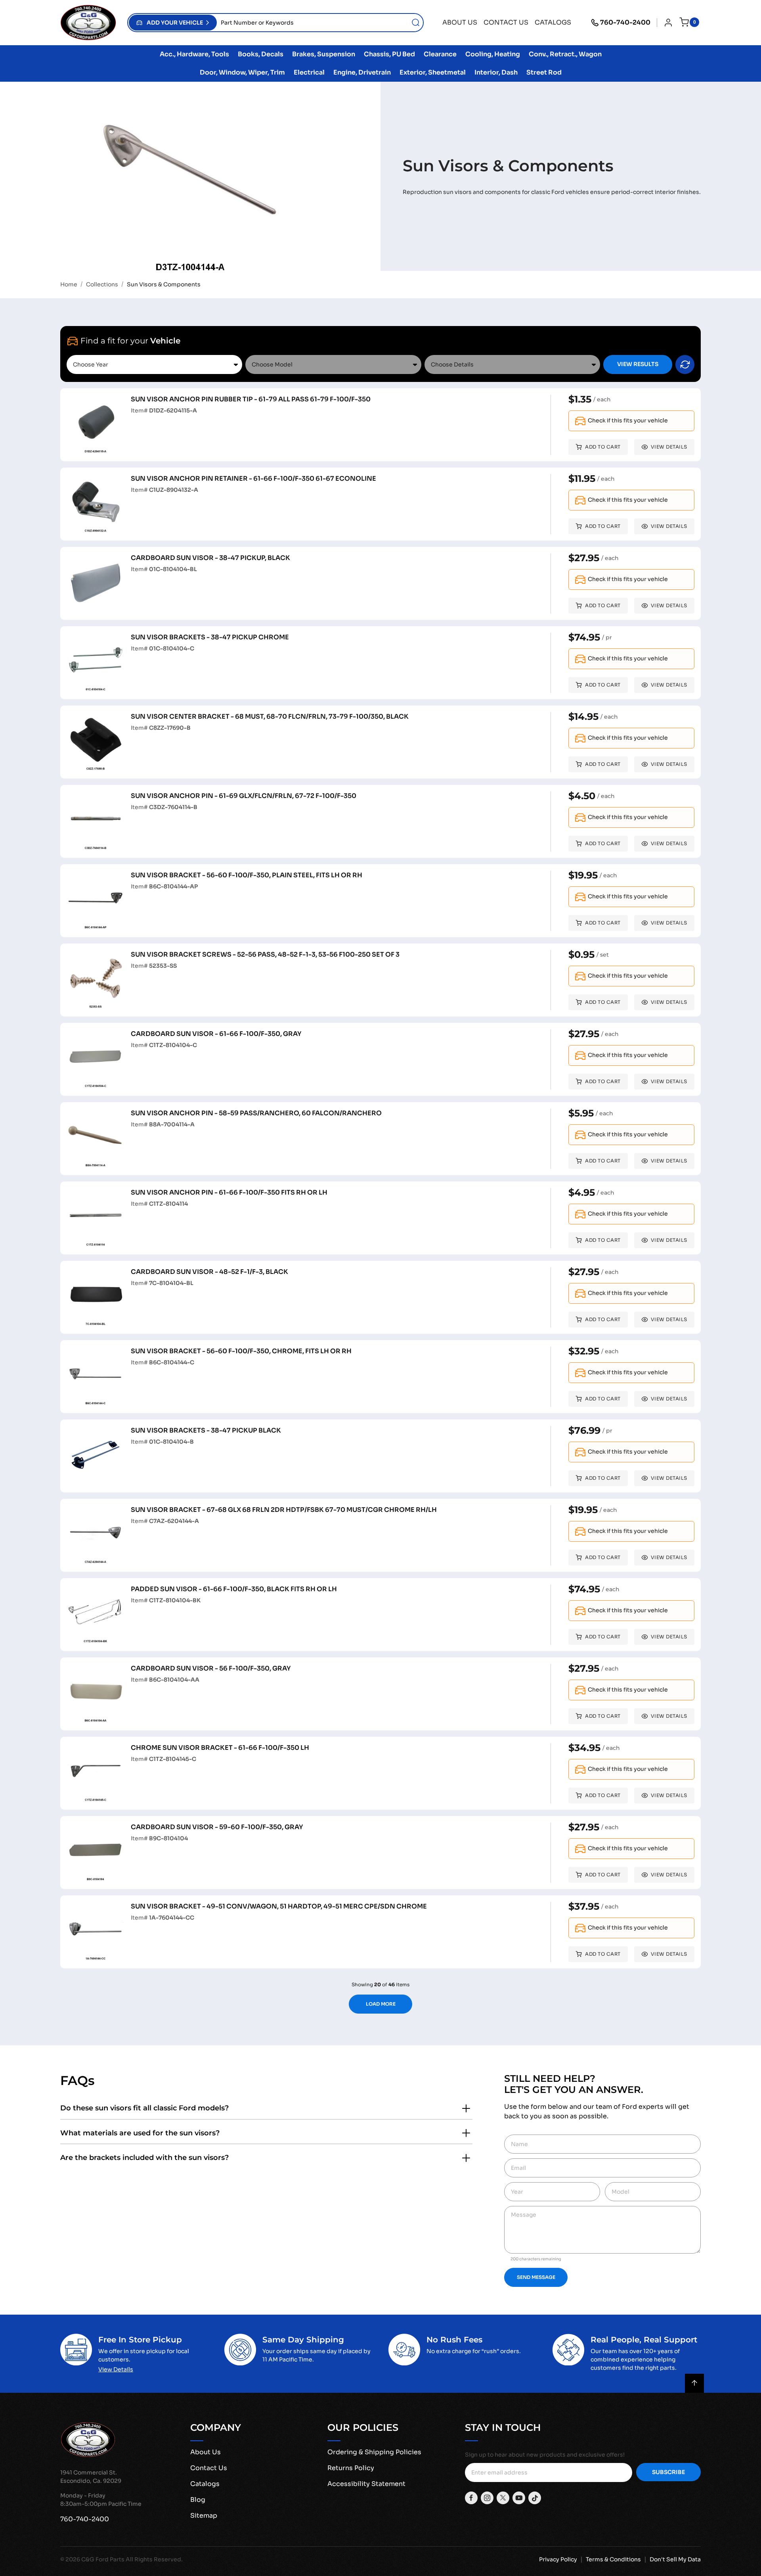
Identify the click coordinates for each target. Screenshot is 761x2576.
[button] (173, 23)
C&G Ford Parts (103, 2559)
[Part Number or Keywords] (416, 23)
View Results (638, 364)
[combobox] (320, 23)
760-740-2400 (625, 22)
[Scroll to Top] (694, 2383)
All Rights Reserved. (154, 2559)
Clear (685, 364)
